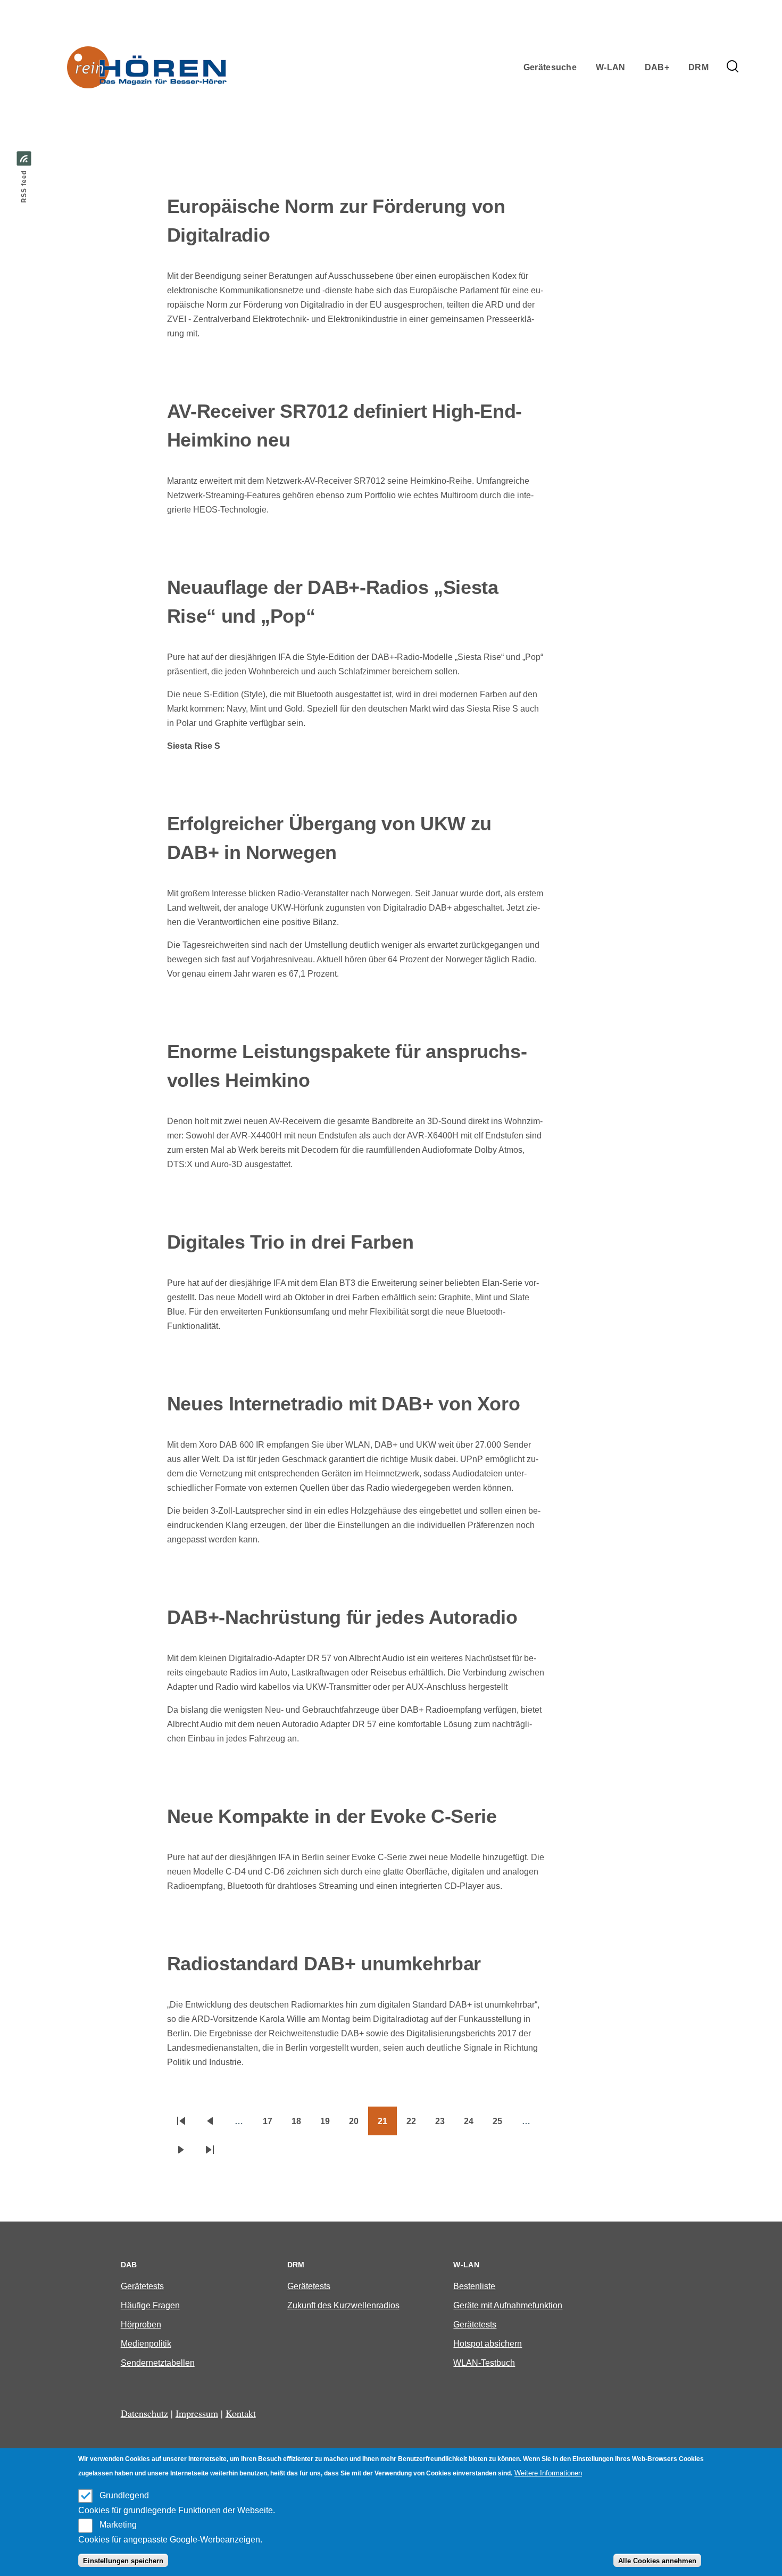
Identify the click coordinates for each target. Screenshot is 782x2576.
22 (416, 2125)
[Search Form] (733, 67)
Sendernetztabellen (158, 2363)
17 (272, 2125)
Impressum (197, 2413)
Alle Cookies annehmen (657, 2561)
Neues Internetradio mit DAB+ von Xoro (344, 1404)
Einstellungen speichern (123, 2561)
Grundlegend (124, 2495)
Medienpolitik (146, 2344)
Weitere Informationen (548, 2473)
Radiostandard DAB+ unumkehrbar (324, 1964)
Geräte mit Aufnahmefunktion (508, 2305)
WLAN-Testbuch (484, 2363)
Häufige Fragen (150, 2305)
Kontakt (241, 2413)
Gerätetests (142, 2286)
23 (445, 2125)
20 (359, 2125)
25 (502, 2125)
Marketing (118, 2525)
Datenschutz (144, 2413)
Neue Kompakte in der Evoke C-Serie (332, 1816)
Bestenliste (474, 2286)
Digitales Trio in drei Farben (290, 1242)
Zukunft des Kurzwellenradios (343, 2305)
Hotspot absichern (488, 2344)
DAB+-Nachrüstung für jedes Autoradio (342, 1617)
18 (301, 2125)
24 (473, 2125)
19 (330, 2125)
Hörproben (141, 2325)
